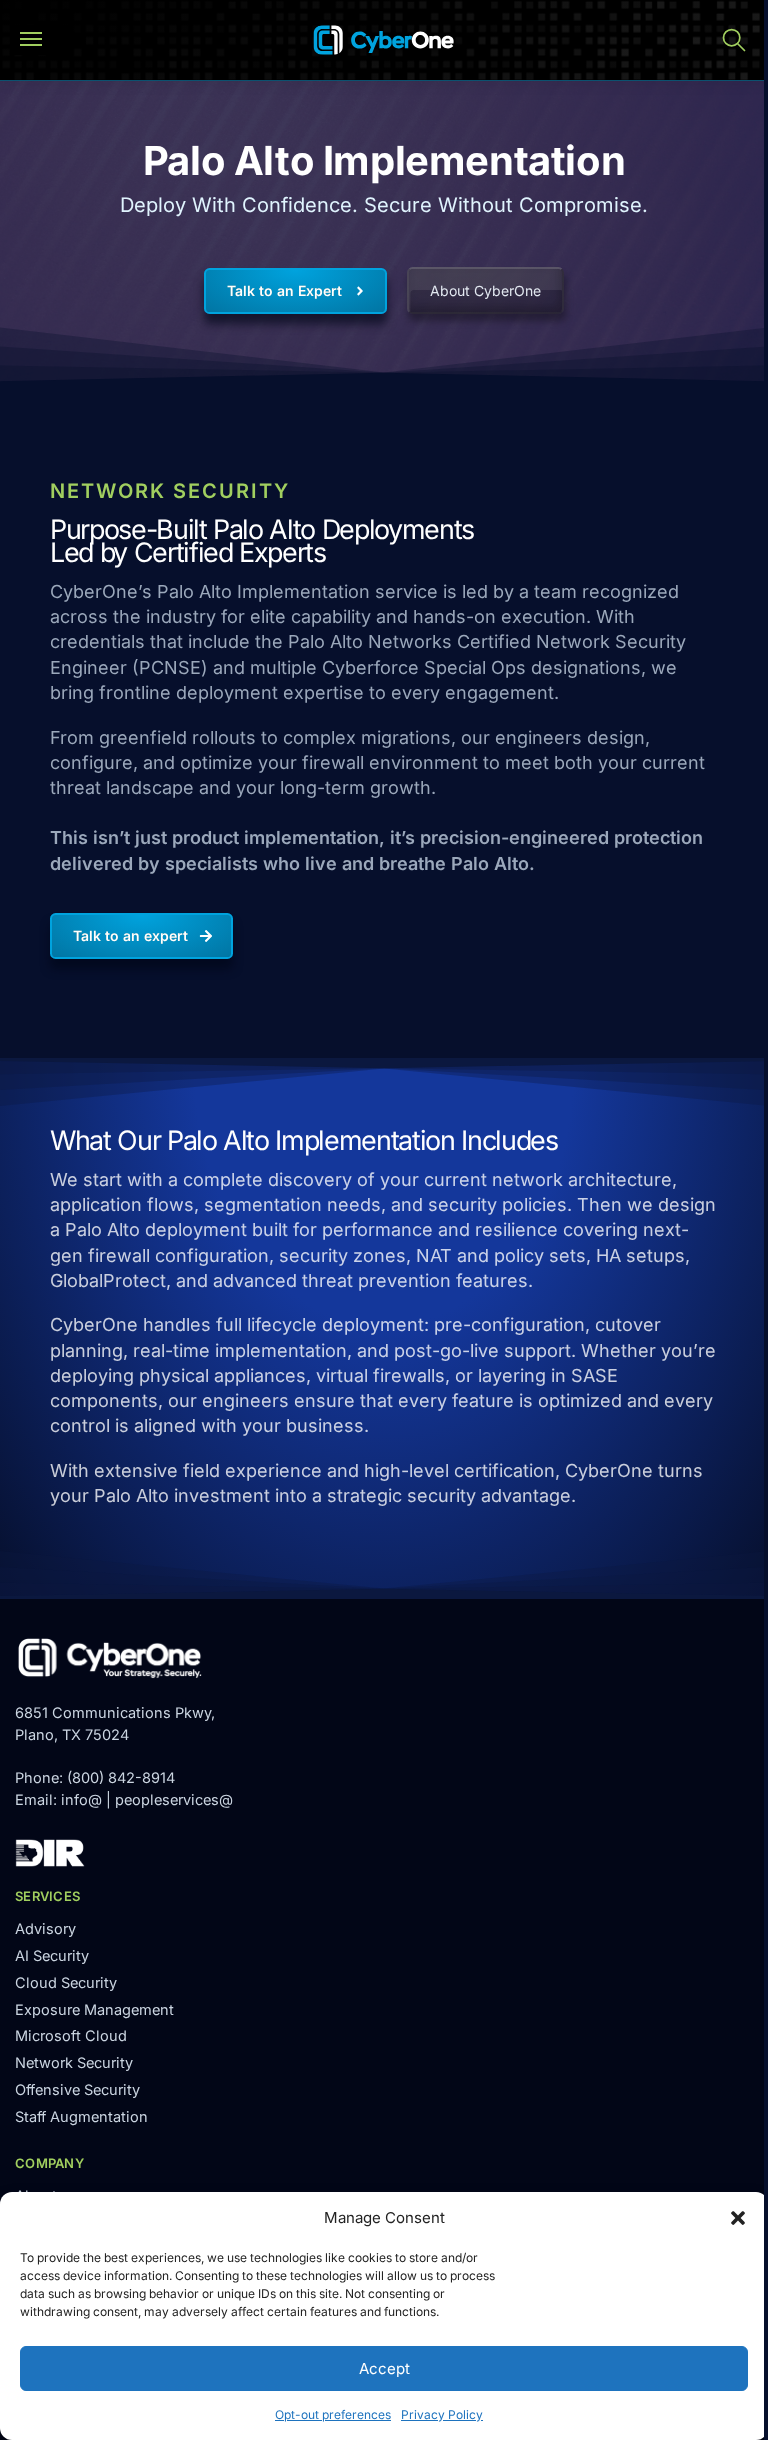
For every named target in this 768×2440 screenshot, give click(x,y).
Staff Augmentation (81, 2117)
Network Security (74, 2063)
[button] (738, 2218)
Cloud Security (66, 1983)
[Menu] (40, 40)
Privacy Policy (442, 2414)
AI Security (52, 1956)
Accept (384, 2368)
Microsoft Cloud (71, 2036)
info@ (81, 1800)
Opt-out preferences (333, 2414)
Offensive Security (77, 2090)
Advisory (45, 1929)
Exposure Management (94, 2010)
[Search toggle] (734, 40)
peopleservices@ (174, 1800)
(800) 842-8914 (121, 1778)
